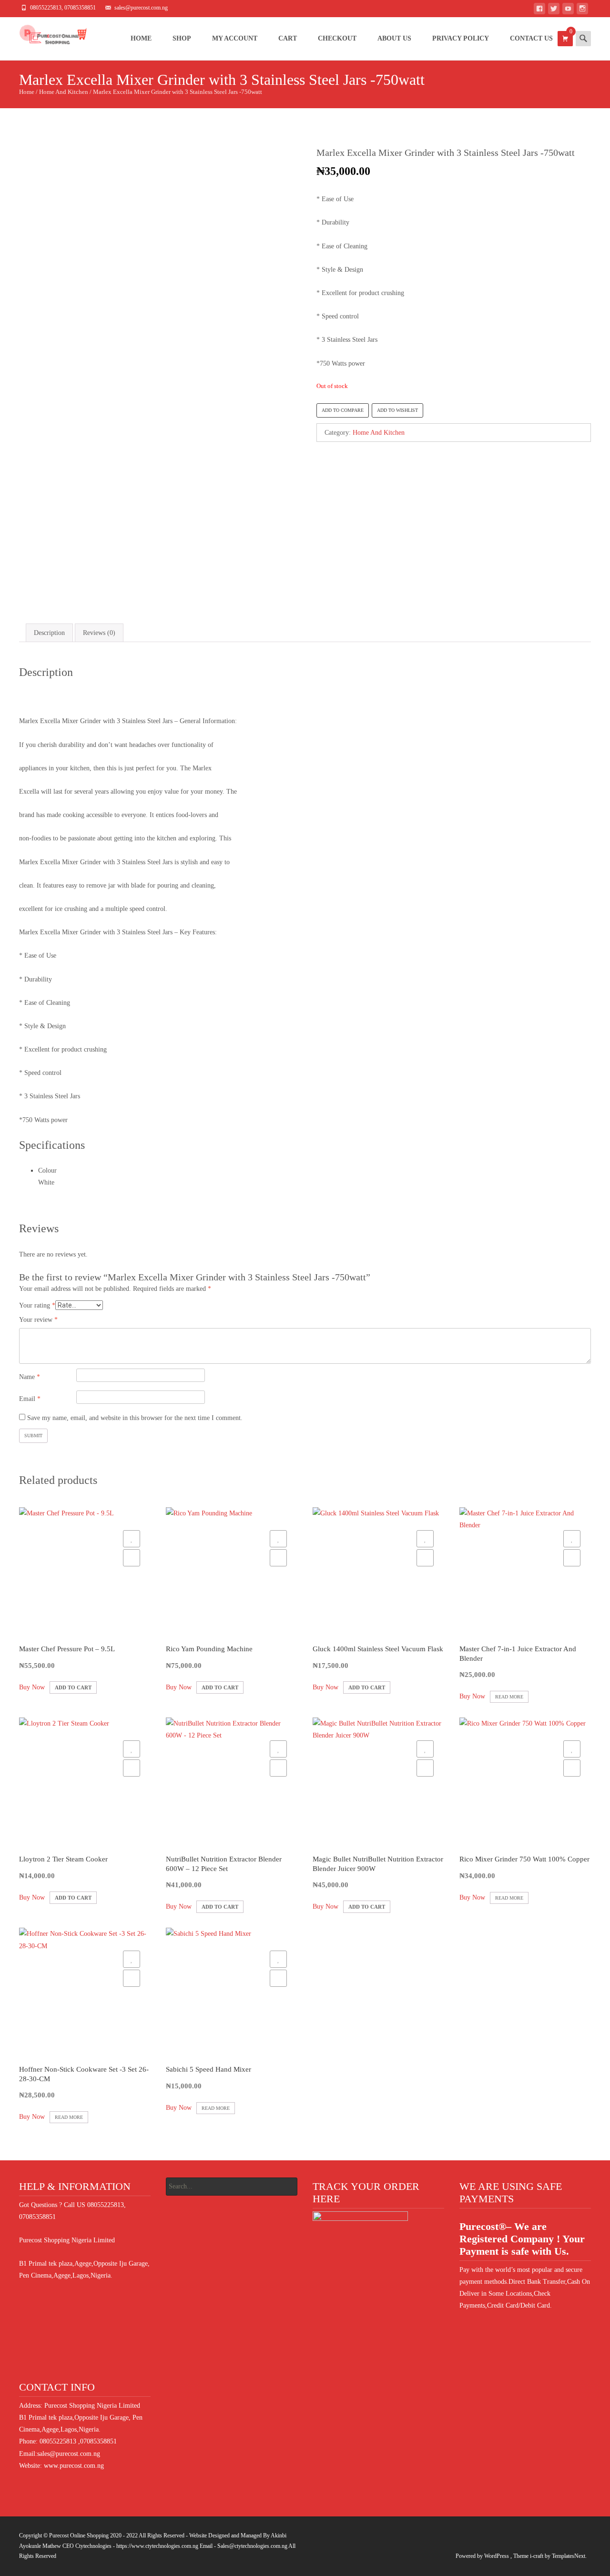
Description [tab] (49, 633)
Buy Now (32, 1687)
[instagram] (582, 10)
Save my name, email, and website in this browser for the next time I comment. (135, 1418)
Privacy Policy (461, 38)
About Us (394, 38)
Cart (288, 38)
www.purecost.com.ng (74, 2466)
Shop (182, 38)
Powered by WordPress (483, 2556)
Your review (38, 1320)
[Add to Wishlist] (132, 1539)
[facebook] (539, 10)
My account (235, 38)
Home (141, 38)
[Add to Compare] (132, 1558)
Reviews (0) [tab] (99, 633)
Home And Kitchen (64, 92)
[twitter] (554, 10)
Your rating (37, 1305)
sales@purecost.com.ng (69, 2454)
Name (30, 1377)
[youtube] (568, 10)
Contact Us (531, 38)
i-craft (537, 2556)
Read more (509, 1697)
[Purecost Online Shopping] (45, 36)
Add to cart (73, 1687)
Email (30, 1399)
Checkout (337, 38)
